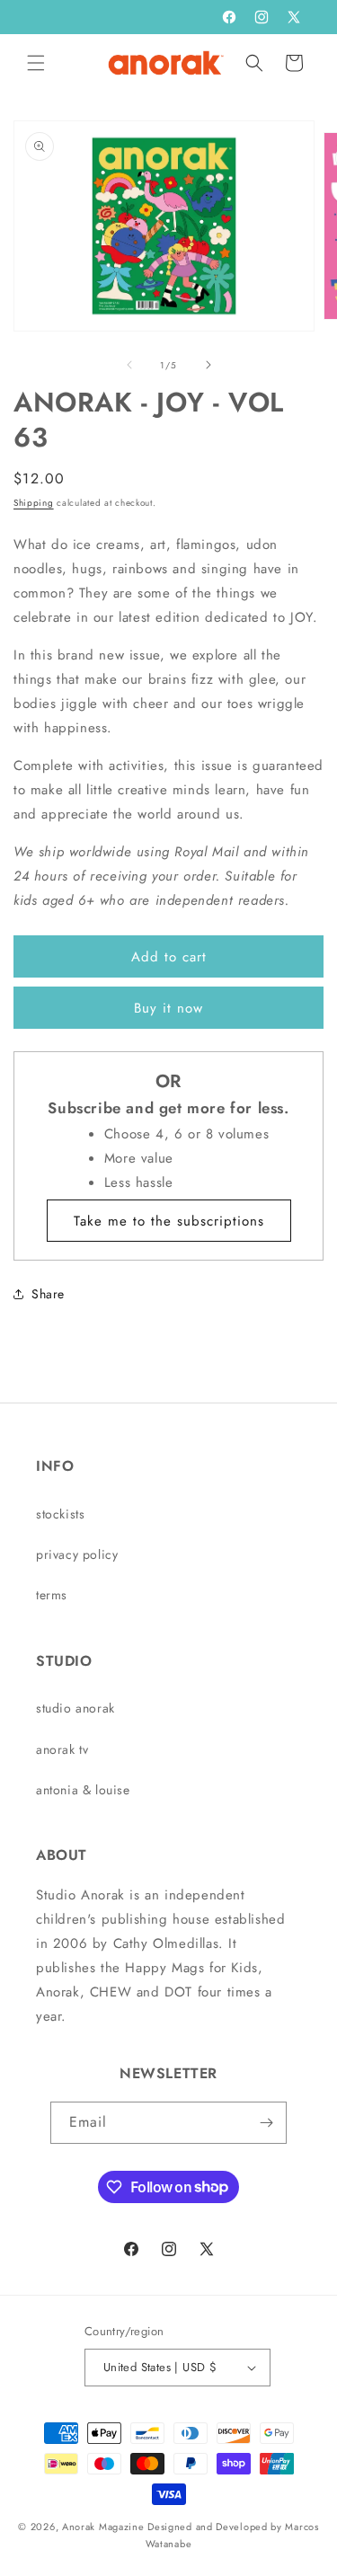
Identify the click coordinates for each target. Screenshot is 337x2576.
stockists (60, 1514)
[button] (36, 63)
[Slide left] (129, 365)
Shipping (34, 503)
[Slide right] (208, 365)
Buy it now (168, 1008)
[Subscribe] (266, 2123)
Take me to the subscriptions (169, 1221)
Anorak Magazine (103, 2527)
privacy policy (77, 1554)
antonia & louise (83, 1790)
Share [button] (48, 1294)
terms (52, 1595)
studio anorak (75, 1708)
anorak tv (62, 1749)
